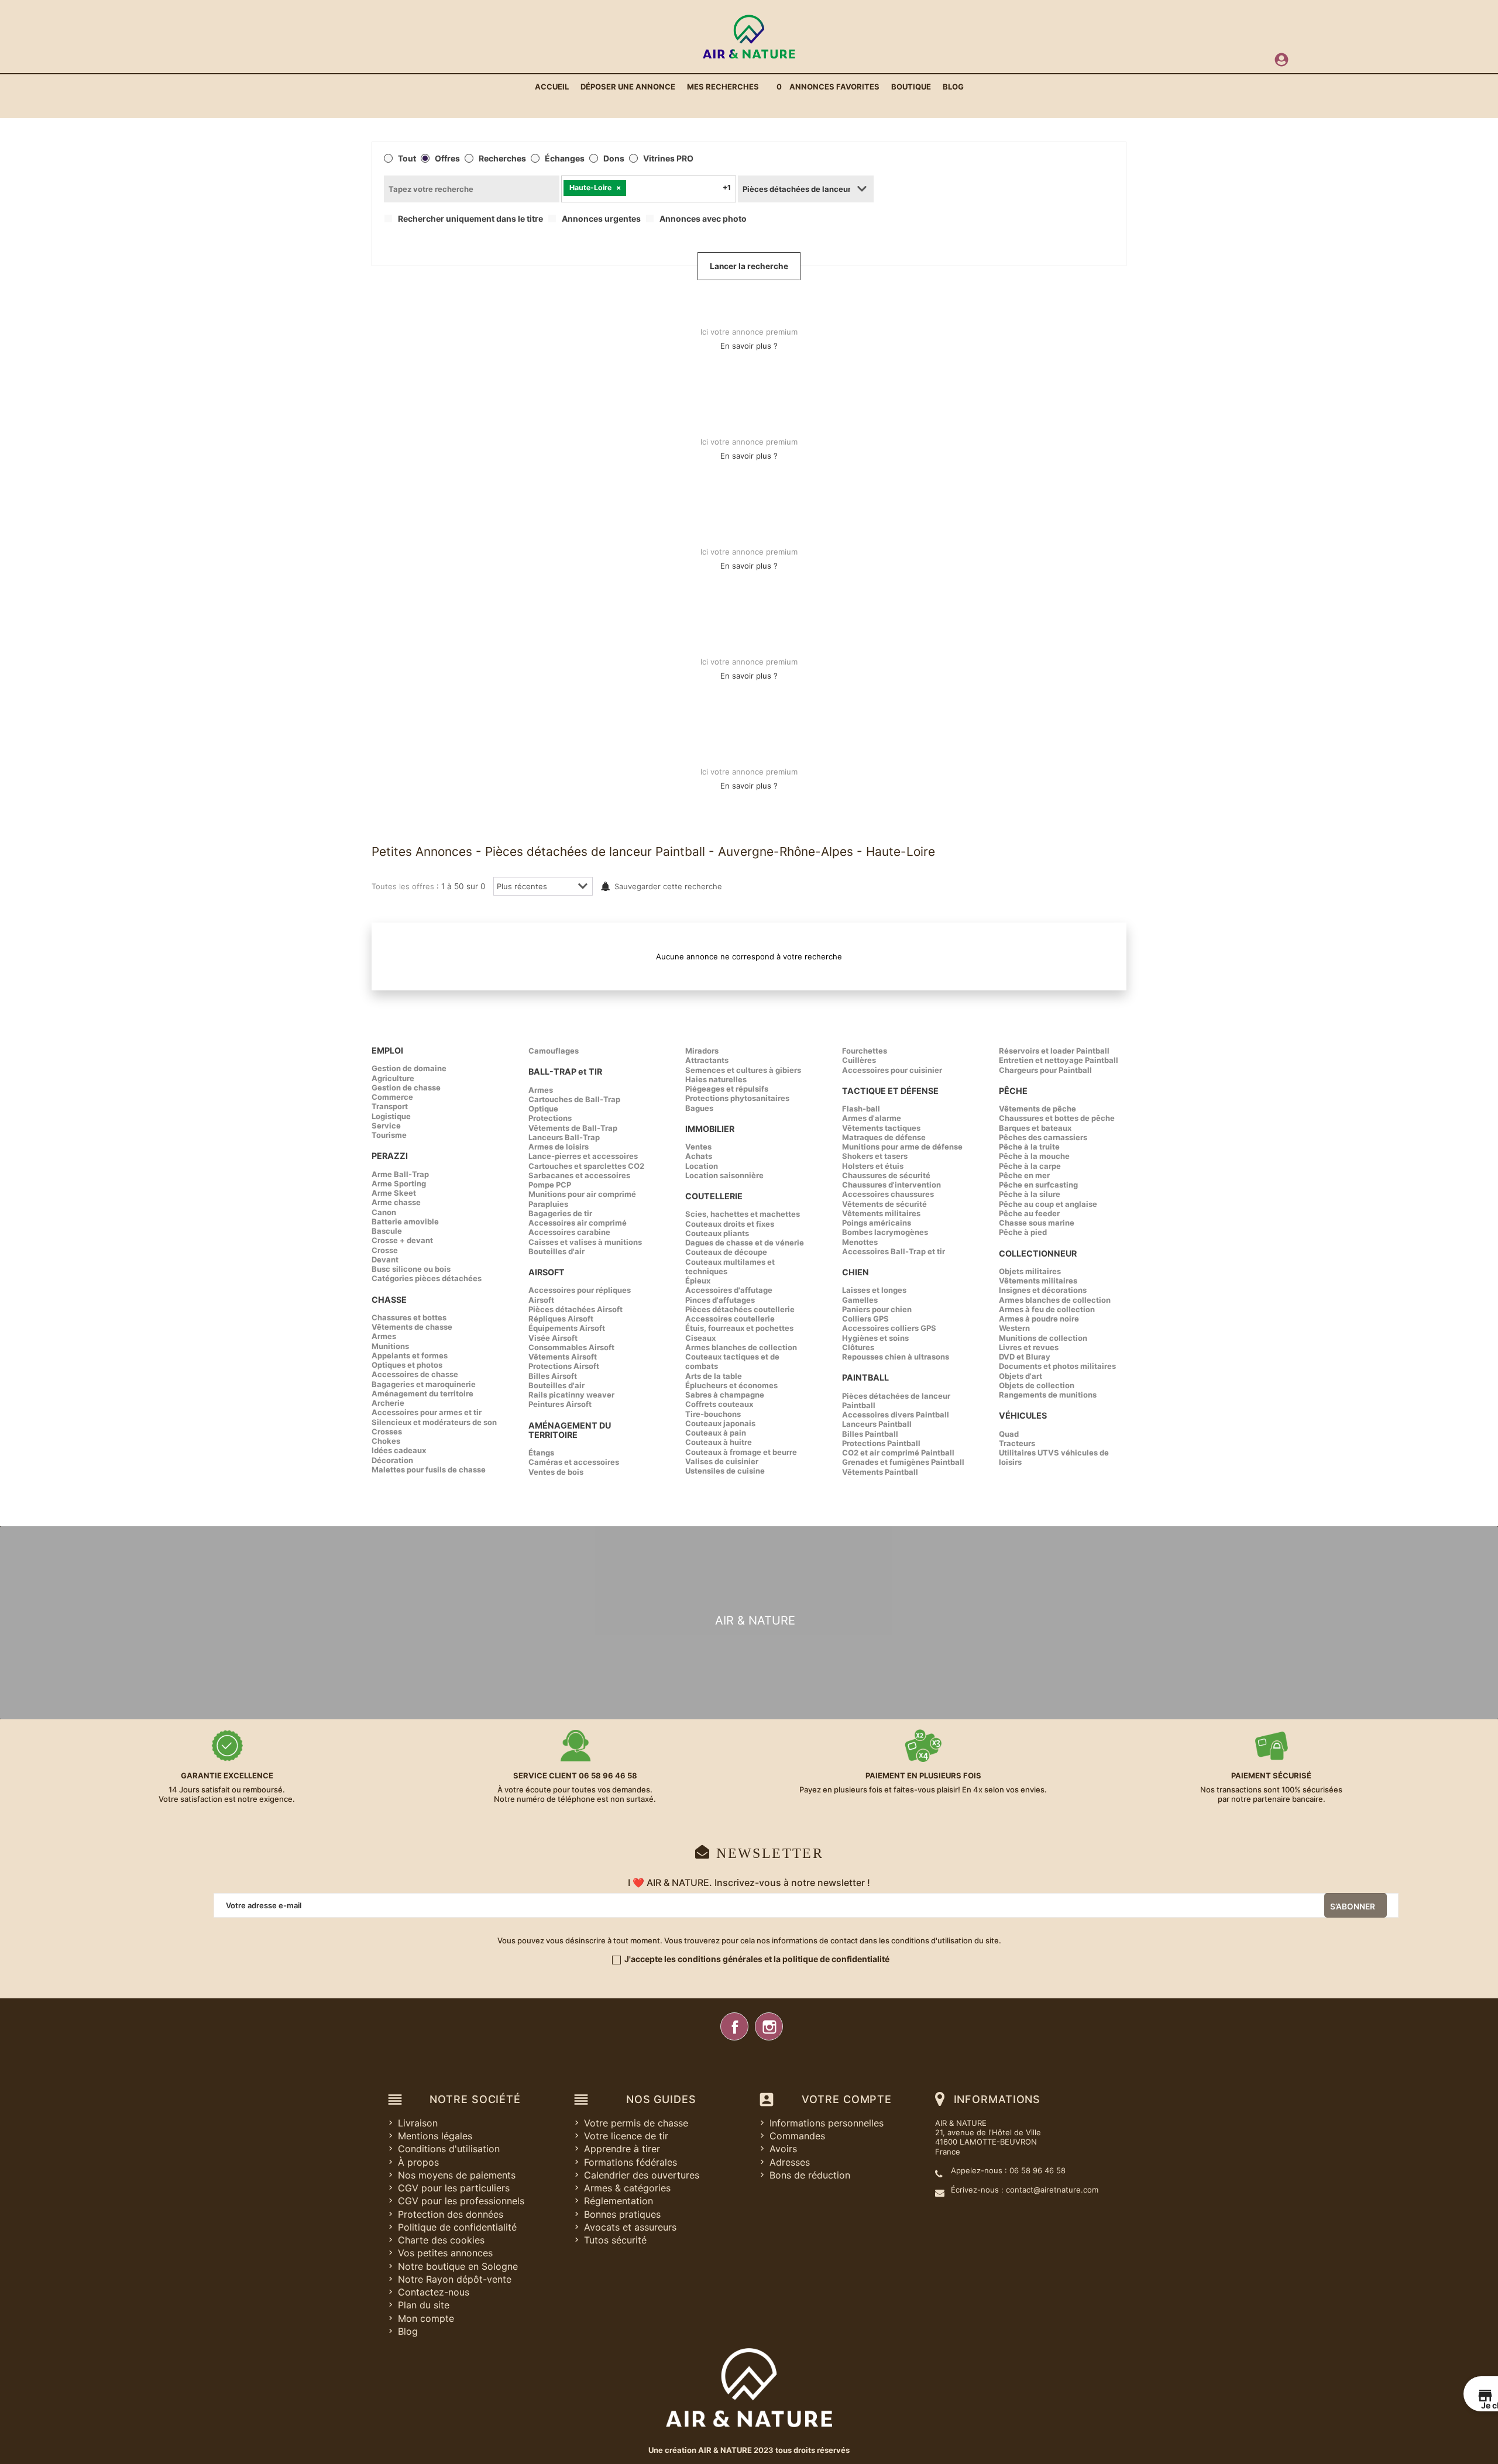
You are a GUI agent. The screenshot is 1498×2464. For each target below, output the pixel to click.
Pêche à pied (1023, 1232)
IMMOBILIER (710, 1129)
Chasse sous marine (1037, 1223)
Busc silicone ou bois (411, 1269)
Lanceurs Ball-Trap (564, 1137)
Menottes (860, 1242)
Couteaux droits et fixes (730, 1224)
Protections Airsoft (564, 1366)
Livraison (418, 2123)
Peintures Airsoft (560, 1404)
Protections (550, 1118)
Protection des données (451, 2214)
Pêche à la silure (1030, 1194)
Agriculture (393, 1078)
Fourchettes (865, 1051)
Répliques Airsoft (561, 1319)
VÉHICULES (1023, 1415)
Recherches (502, 159)
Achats (699, 1156)
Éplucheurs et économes (731, 1385)
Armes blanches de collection (741, 1347)
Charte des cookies (441, 2240)
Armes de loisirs (559, 1147)
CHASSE (389, 1300)
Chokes (386, 1441)
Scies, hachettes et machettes (743, 1214)
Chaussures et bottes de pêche (1057, 1118)
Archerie (388, 1403)
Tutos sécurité (615, 2240)
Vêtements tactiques (881, 1128)
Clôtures (858, 1347)
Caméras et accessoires (574, 1462)
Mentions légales (435, 2136)
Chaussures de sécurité (886, 1175)
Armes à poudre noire (1039, 1319)
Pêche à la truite (1029, 1147)
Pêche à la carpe (1030, 1166)
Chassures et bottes (409, 1317)
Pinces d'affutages (720, 1300)
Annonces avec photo (703, 219)
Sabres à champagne (725, 1395)
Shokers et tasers (875, 1156)
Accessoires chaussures (888, 1194)
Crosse (385, 1250)
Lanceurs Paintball (877, 1424)
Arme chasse (396, 1202)
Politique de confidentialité (457, 2227)
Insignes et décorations (1043, 1290)
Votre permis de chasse (636, 2123)
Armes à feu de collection (1047, 1309)
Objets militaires (1030, 1271)
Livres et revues (1029, 1347)
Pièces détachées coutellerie (740, 1309)
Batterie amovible (405, 1221)
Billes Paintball (870, 1434)
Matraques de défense (884, 1137)
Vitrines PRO (668, 159)
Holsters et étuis (873, 1166)
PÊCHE (1013, 1091)
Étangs (541, 1453)
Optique (543, 1109)
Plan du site (424, 2305)
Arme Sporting (399, 1183)
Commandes (797, 2136)
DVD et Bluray (1025, 1357)
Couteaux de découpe (726, 1252)
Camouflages (554, 1051)
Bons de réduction (810, 2175)
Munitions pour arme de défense (902, 1147)
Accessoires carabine (569, 1232)
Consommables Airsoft (571, 1347)
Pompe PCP (550, 1185)
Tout (407, 159)
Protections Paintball (881, 1443)
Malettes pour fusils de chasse (429, 1470)
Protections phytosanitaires (737, 1098)
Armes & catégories (627, 2188)
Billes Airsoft (553, 1376)
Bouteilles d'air (556, 1251)
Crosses (387, 1431)
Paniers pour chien (877, 1309)
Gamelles (860, 1300)
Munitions (390, 1346)
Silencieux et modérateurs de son (434, 1422)
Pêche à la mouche (1034, 1156)
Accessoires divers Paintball (896, 1415)
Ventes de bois (556, 1472)
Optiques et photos (407, 1365)
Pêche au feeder (1029, 1213)
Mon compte (426, 2318)
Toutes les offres (403, 886)
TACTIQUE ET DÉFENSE (890, 1091)
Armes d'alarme (872, 1118)
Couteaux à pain (716, 1433)
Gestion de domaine (409, 1068)
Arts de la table (714, 1376)
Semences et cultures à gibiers (743, 1070)
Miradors (702, 1051)
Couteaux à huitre (719, 1442)
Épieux (698, 1281)
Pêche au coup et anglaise (1048, 1204)
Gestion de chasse (406, 1088)
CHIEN (855, 1272)
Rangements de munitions (1048, 1395)
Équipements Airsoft (567, 1328)
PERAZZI (390, 1156)
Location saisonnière (724, 1175)
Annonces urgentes (601, 219)
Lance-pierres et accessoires (583, 1156)
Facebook (734, 2026)
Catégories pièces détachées (427, 1278)
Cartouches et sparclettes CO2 (586, 1166)
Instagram (769, 2026)
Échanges (565, 159)
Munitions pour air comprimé (582, 1194)
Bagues (699, 1108)
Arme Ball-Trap (400, 1174)
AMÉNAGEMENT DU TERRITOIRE (570, 1430)
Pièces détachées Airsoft (576, 1309)
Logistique (391, 1116)
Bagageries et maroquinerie (424, 1384)
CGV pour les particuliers (454, 2188)
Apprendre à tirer (622, 2149)
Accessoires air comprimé (578, 1223)
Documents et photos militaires (1057, 1366)
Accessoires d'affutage (729, 1290)
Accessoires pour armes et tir (427, 1412)
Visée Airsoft (553, 1338)
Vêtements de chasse (412, 1327)
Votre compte (847, 2099)
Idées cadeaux (399, 1450)
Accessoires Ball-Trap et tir (894, 1251)
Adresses (790, 2162)
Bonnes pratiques (622, 2214)
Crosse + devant (402, 1240)
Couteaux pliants (717, 1233)
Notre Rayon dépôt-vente (455, 2279)
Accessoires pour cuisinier (892, 1070)
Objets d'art (1021, 1376)
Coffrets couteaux (719, 1404)
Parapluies (548, 1204)
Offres (447, 159)
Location (702, 1166)
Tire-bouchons (713, 1414)
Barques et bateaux (1035, 1128)
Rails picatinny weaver (571, 1395)
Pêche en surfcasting (1038, 1185)
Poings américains (877, 1223)
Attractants (707, 1060)
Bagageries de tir (560, 1213)
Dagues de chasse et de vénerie (745, 1243)
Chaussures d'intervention (891, 1185)
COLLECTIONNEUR (1038, 1253)
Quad (1009, 1434)
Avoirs (783, 2149)
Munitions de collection (1043, 1338)
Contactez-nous (434, 2292)
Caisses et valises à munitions (585, 1242)
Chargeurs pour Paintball (1045, 1070)
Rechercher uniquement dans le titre (470, 219)
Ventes (698, 1147)
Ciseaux (700, 1338)
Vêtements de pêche (1037, 1109)
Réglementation (619, 2201)
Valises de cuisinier (722, 1461)
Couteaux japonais (720, 1423)
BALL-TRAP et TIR (565, 1071)
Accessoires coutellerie (730, 1319)
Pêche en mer (1024, 1175)
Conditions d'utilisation (449, 2149)
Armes (384, 1336)
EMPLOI (387, 1050)
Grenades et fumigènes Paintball (903, 1462)
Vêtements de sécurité (884, 1204)
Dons (614, 159)
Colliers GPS (865, 1319)
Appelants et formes (410, 1355)
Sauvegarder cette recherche (668, 886)
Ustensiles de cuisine (725, 1471)
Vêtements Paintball (880, 1472)
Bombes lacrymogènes (885, 1232)
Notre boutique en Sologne (458, 2266)
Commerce (392, 1097)
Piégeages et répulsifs (727, 1089)
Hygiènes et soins (875, 1338)
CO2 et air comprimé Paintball (898, 1453)
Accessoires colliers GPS (889, 1328)
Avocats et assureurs (630, 2227)
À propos (418, 2162)
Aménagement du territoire (422, 1393)
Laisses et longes (874, 1290)
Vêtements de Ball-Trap (573, 1128)
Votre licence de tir (626, 2136)
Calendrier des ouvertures (642, 2175)
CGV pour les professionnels (461, 2201)
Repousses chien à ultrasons (896, 1357)
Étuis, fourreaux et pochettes (739, 1328)
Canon (384, 1212)
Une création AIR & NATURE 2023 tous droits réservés (749, 2450)
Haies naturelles (716, 1079)
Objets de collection (1037, 1385)
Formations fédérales (631, 2162)
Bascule (387, 1231)
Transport (390, 1106)
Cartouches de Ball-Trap (574, 1099)
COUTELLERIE (714, 1196)
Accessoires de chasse (415, 1374)
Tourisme (389, 1135)
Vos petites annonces (445, 2253)
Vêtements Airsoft (563, 1357)
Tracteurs (1017, 1443)
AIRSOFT (547, 1272)
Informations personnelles (827, 2123)
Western (1014, 1328)
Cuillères (859, 1060)
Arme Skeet (394, 1193)
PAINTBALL (865, 1377)
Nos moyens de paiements (457, 2175)
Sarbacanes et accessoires (579, 1175)
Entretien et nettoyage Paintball (1059, 1060)
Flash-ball (861, 1109)
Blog (408, 2331)
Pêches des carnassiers (1043, 1137)
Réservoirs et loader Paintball (1054, 1051)
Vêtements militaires (881, 1213)
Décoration (392, 1460)
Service (386, 1126)
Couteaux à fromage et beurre (741, 1452)
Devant (385, 1259)
